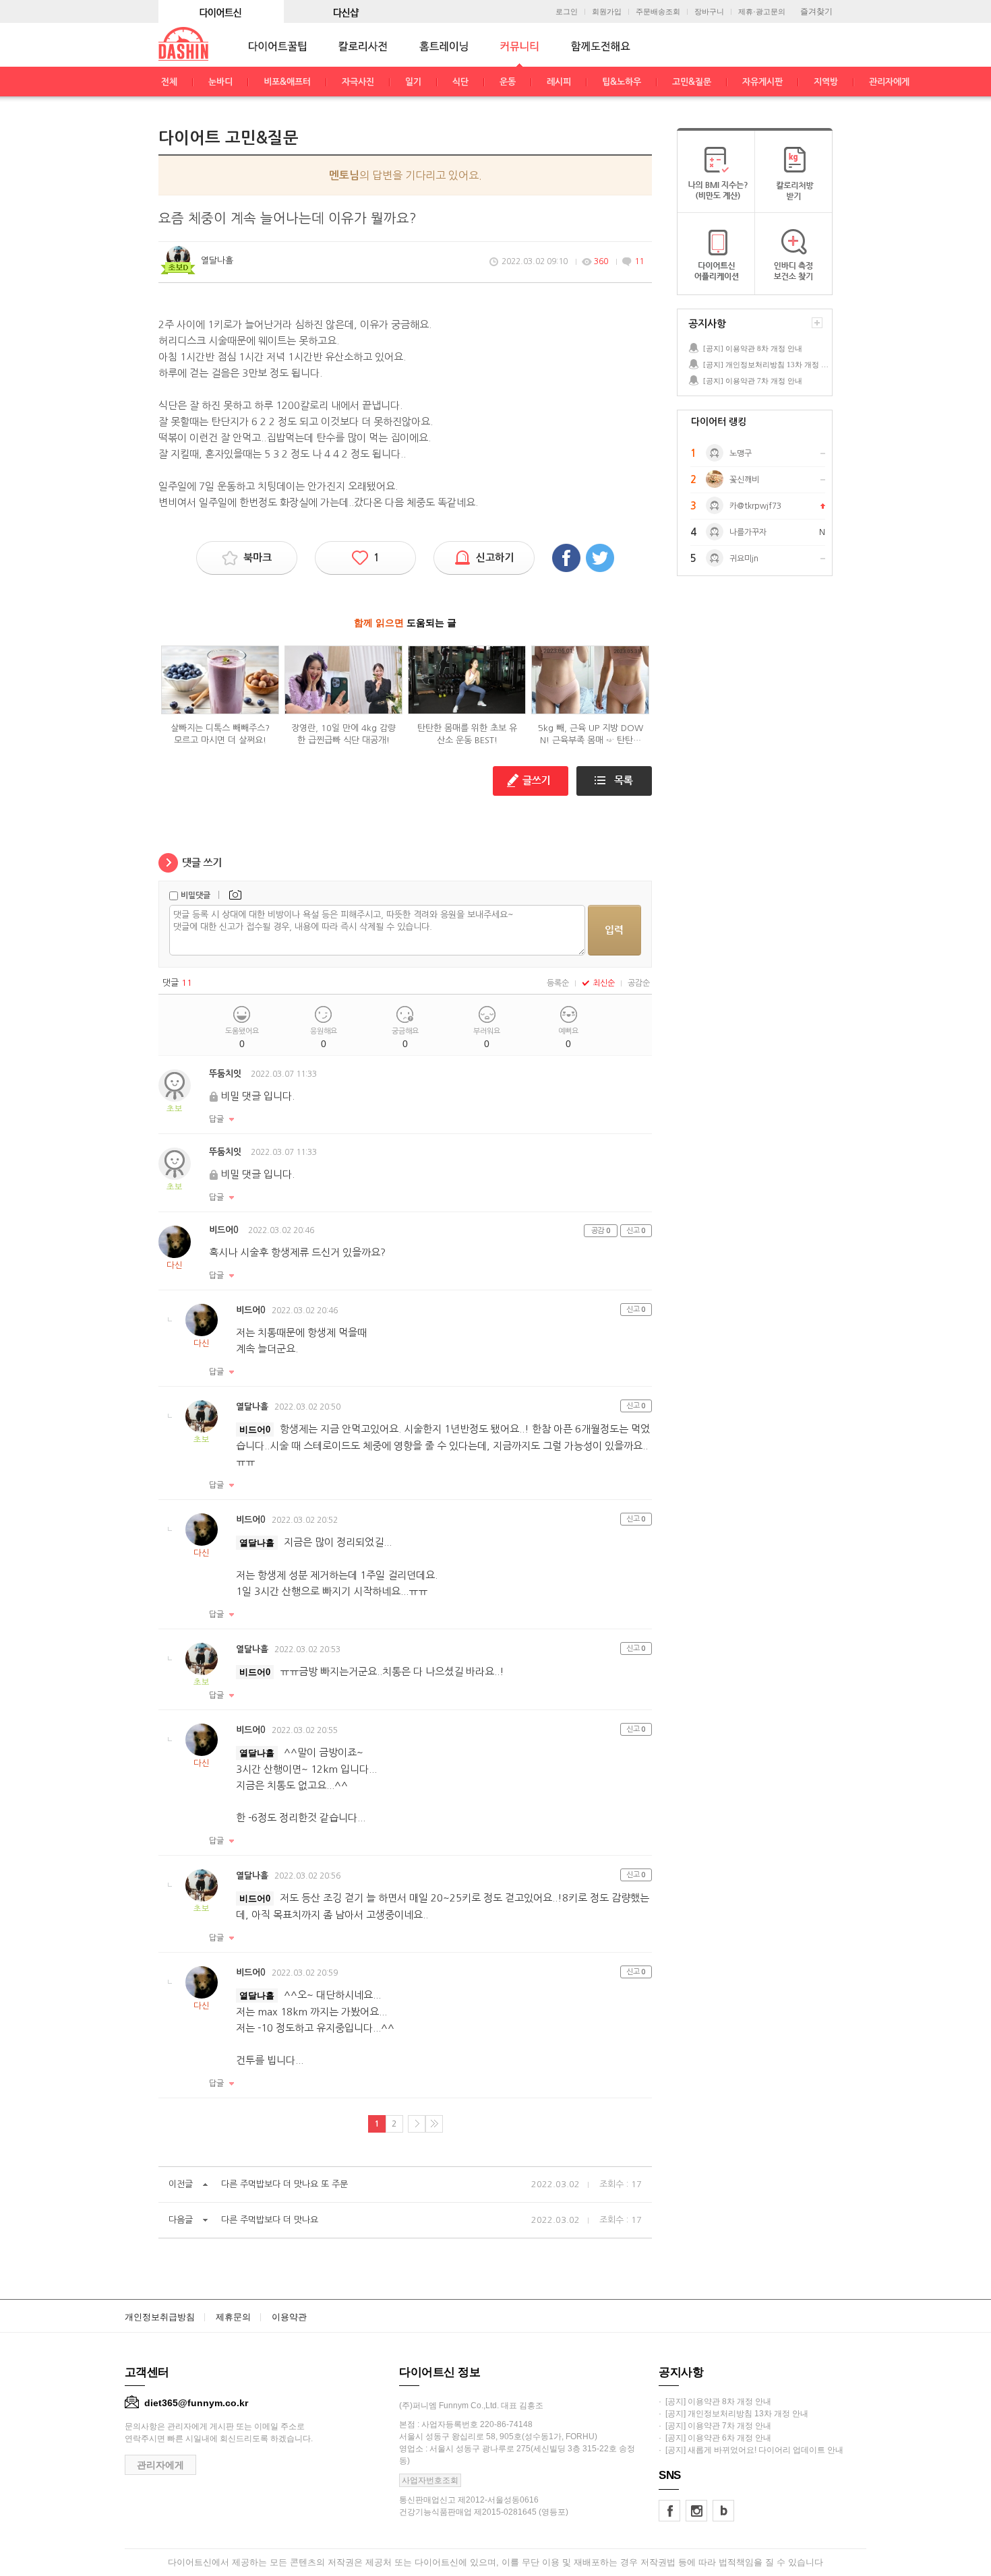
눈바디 (220, 82)
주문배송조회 (658, 12)
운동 (508, 82)
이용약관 (289, 2317)
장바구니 (709, 12)
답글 (216, 1119)
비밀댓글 (196, 896)
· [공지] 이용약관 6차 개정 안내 (715, 2438)
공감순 (639, 983)
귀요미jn (744, 559)
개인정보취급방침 (160, 2317)
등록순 (558, 983)
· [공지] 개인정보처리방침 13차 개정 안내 (733, 2414)
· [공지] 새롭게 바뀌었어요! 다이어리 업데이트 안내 (751, 2450)
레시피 (559, 82)
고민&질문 (692, 82)
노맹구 (741, 453)
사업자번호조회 (430, 2480)
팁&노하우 (622, 82)
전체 (169, 82)
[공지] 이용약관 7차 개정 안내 (753, 381)
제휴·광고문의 (762, 12)
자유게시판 (762, 82)
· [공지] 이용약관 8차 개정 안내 (715, 2401)
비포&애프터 (287, 82)
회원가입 (607, 12)
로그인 (567, 12)
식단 (460, 82)
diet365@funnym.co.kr (196, 2403)
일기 (413, 82)
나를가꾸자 (748, 532)
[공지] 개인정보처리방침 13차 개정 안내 (767, 365)
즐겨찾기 (816, 11)
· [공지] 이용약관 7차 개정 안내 (715, 2426)
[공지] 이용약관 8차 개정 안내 (753, 348)
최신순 (604, 983)
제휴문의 (233, 2317)
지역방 (826, 82)
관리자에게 (889, 82)
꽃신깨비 (744, 480)
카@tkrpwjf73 (755, 506)
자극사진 (358, 82)
